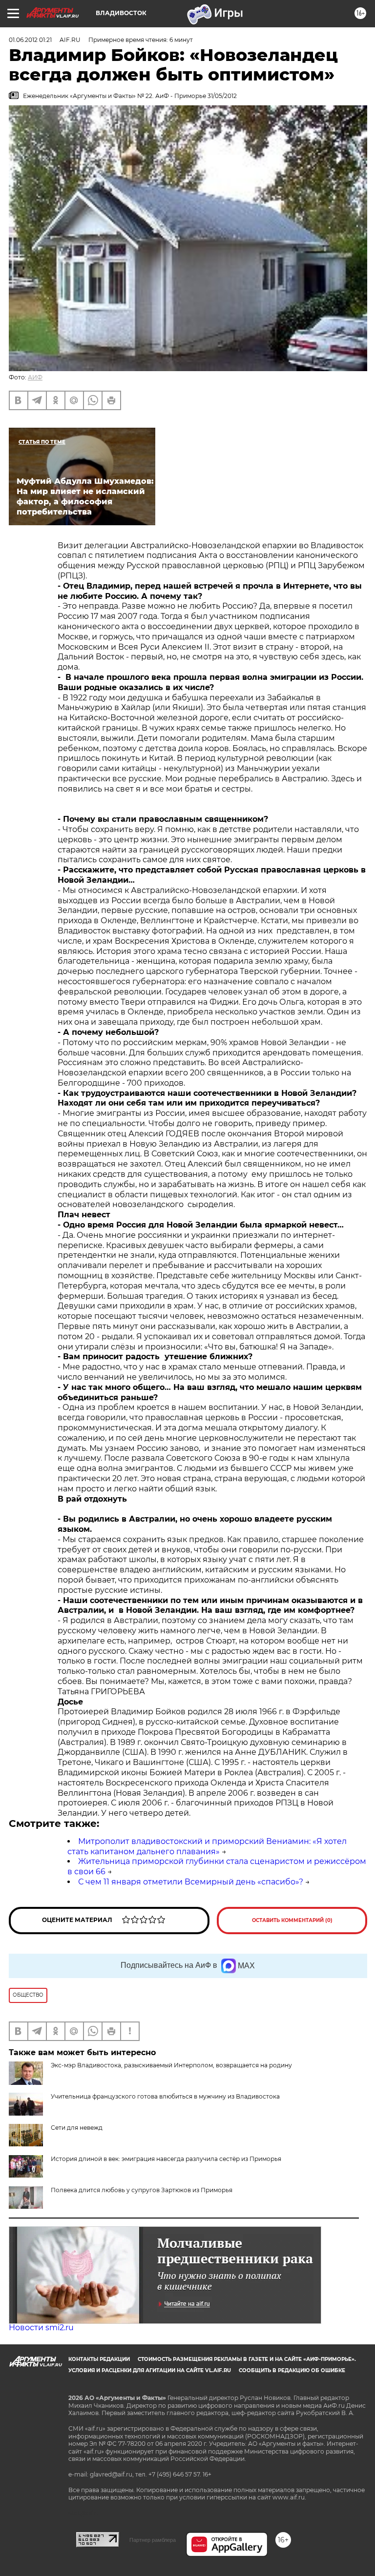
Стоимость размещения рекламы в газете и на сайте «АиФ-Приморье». (247, 2359)
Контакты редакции (99, 2359)
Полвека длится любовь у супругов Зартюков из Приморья (142, 2190)
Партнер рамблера (153, 2540)
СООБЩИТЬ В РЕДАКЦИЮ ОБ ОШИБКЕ (292, 2370)
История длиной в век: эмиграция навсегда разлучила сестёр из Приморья (166, 2159)
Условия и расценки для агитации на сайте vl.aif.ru (150, 2370)
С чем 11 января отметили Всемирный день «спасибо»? (191, 1882)
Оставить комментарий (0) (292, 1920)
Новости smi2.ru (41, 2328)
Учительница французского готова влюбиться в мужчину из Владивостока (165, 2096)
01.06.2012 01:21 (30, 40)
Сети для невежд (77, 2128)
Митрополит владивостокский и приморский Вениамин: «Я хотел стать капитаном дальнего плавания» (207, 1846)
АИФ (35, 377)
